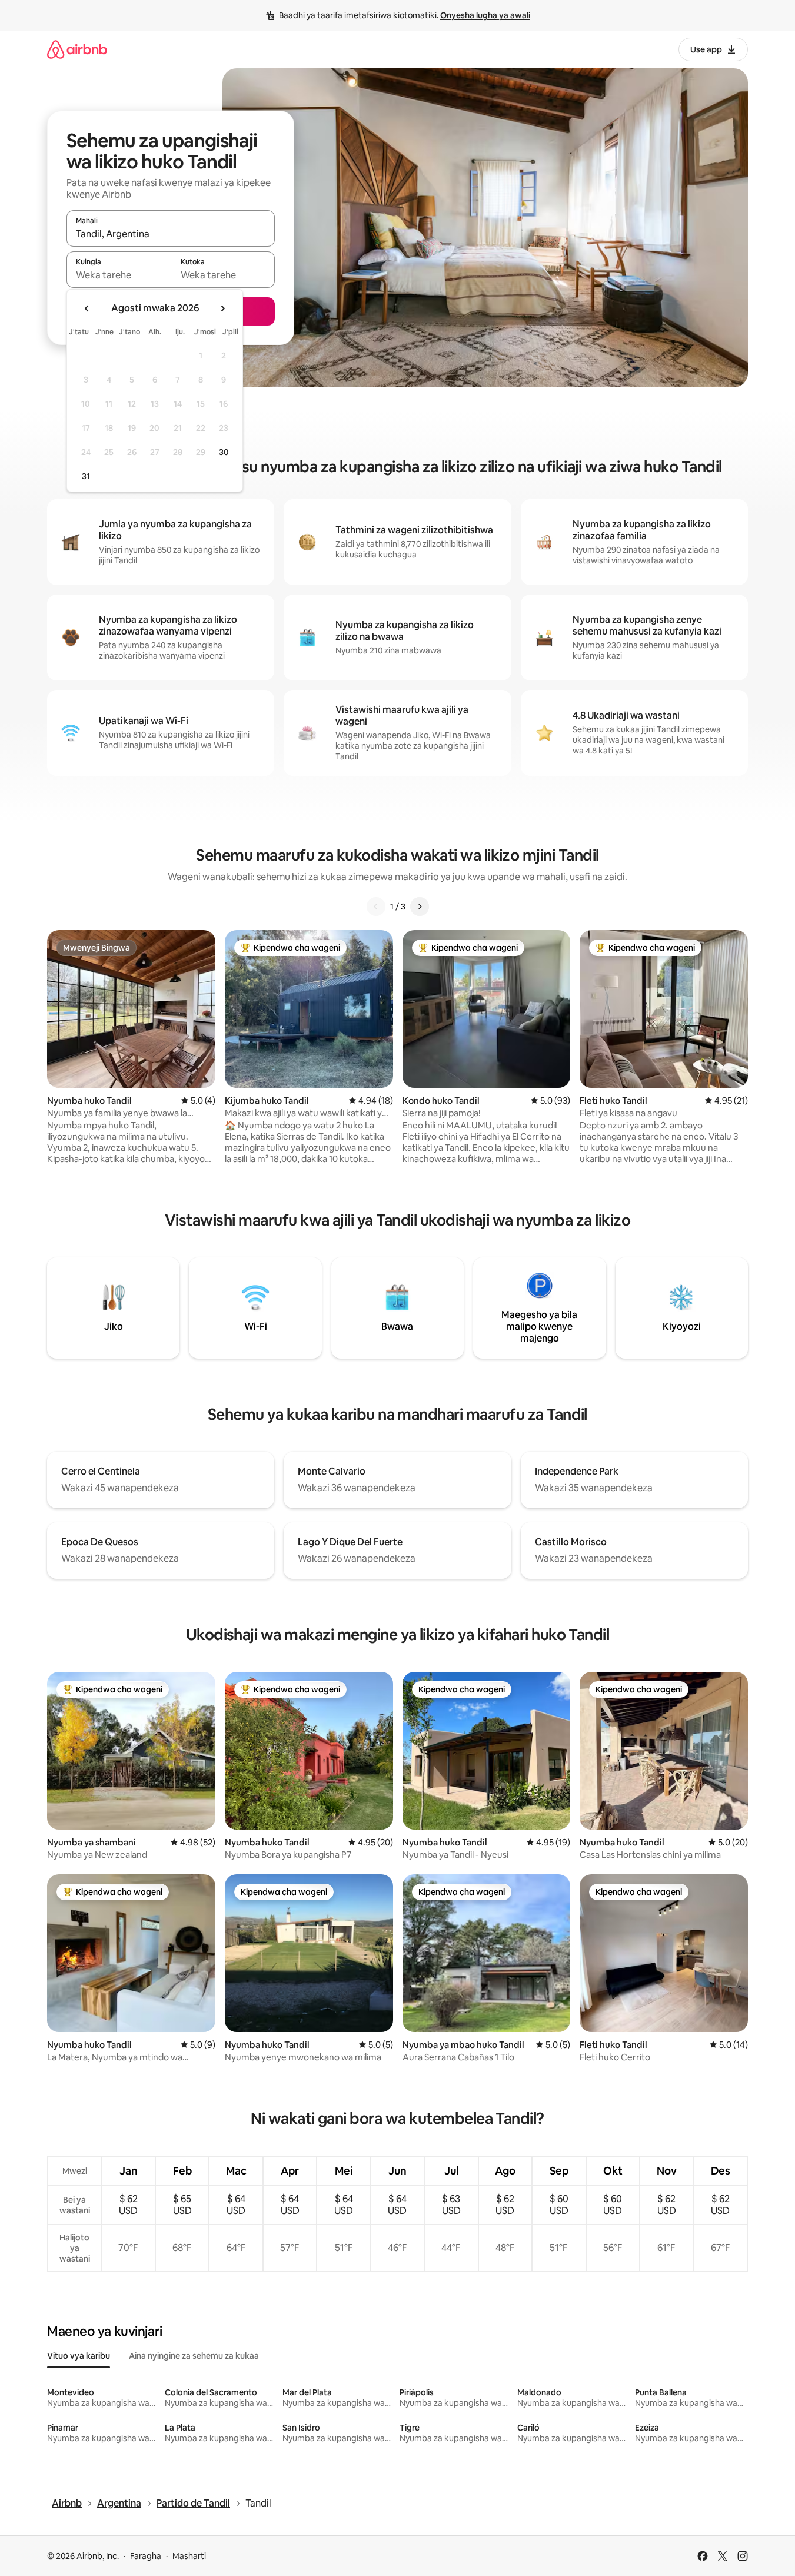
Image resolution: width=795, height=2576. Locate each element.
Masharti (189, 2556)
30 (224, 452)
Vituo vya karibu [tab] (79, 2356)
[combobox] (171, 234)
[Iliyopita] (376, 907)
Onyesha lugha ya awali (485, 15)
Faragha (146, 2556)
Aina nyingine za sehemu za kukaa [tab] (194, 2356)
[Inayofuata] (420, 907)
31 (86, 476)
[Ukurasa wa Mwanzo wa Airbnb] (77, 49)
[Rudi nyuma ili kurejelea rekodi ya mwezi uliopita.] (87, 308)
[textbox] (119, 275)
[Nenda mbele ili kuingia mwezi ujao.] (222, 308)
